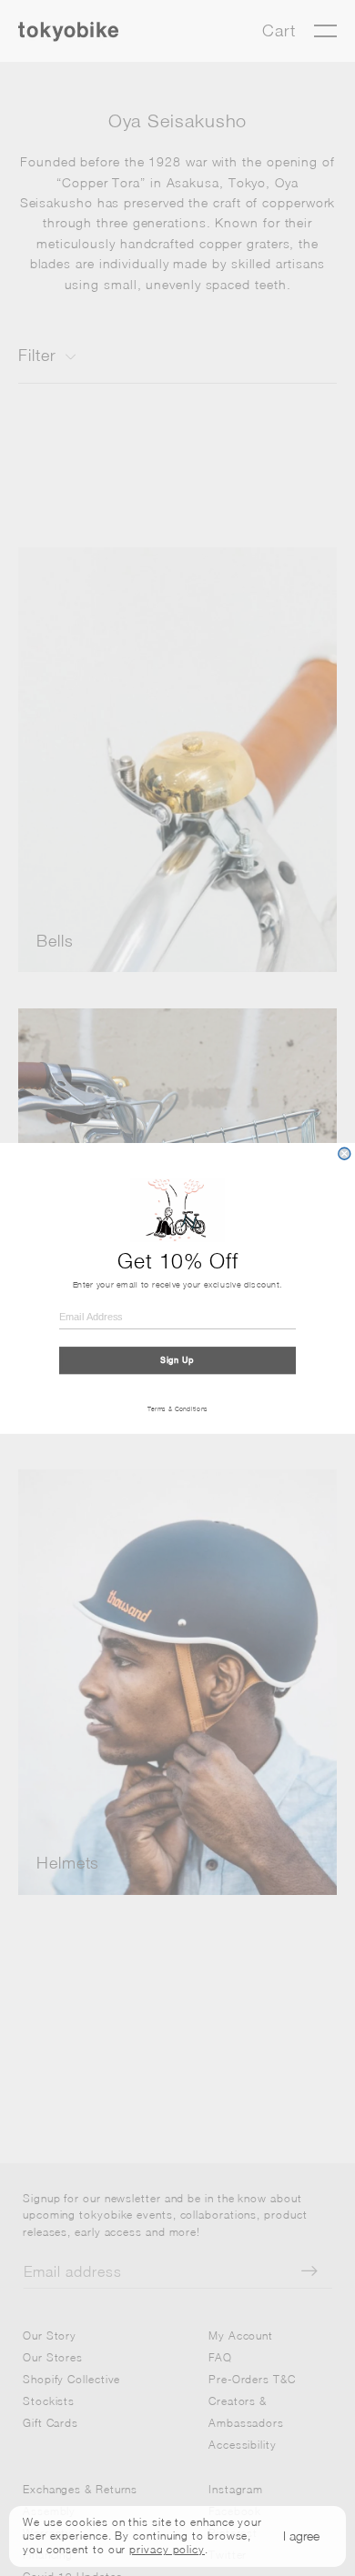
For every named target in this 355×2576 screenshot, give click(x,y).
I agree (301, 2536)
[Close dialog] (345, 1153)
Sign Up (177, 1359)
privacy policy (167, 2549)
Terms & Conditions (178, 1408)
